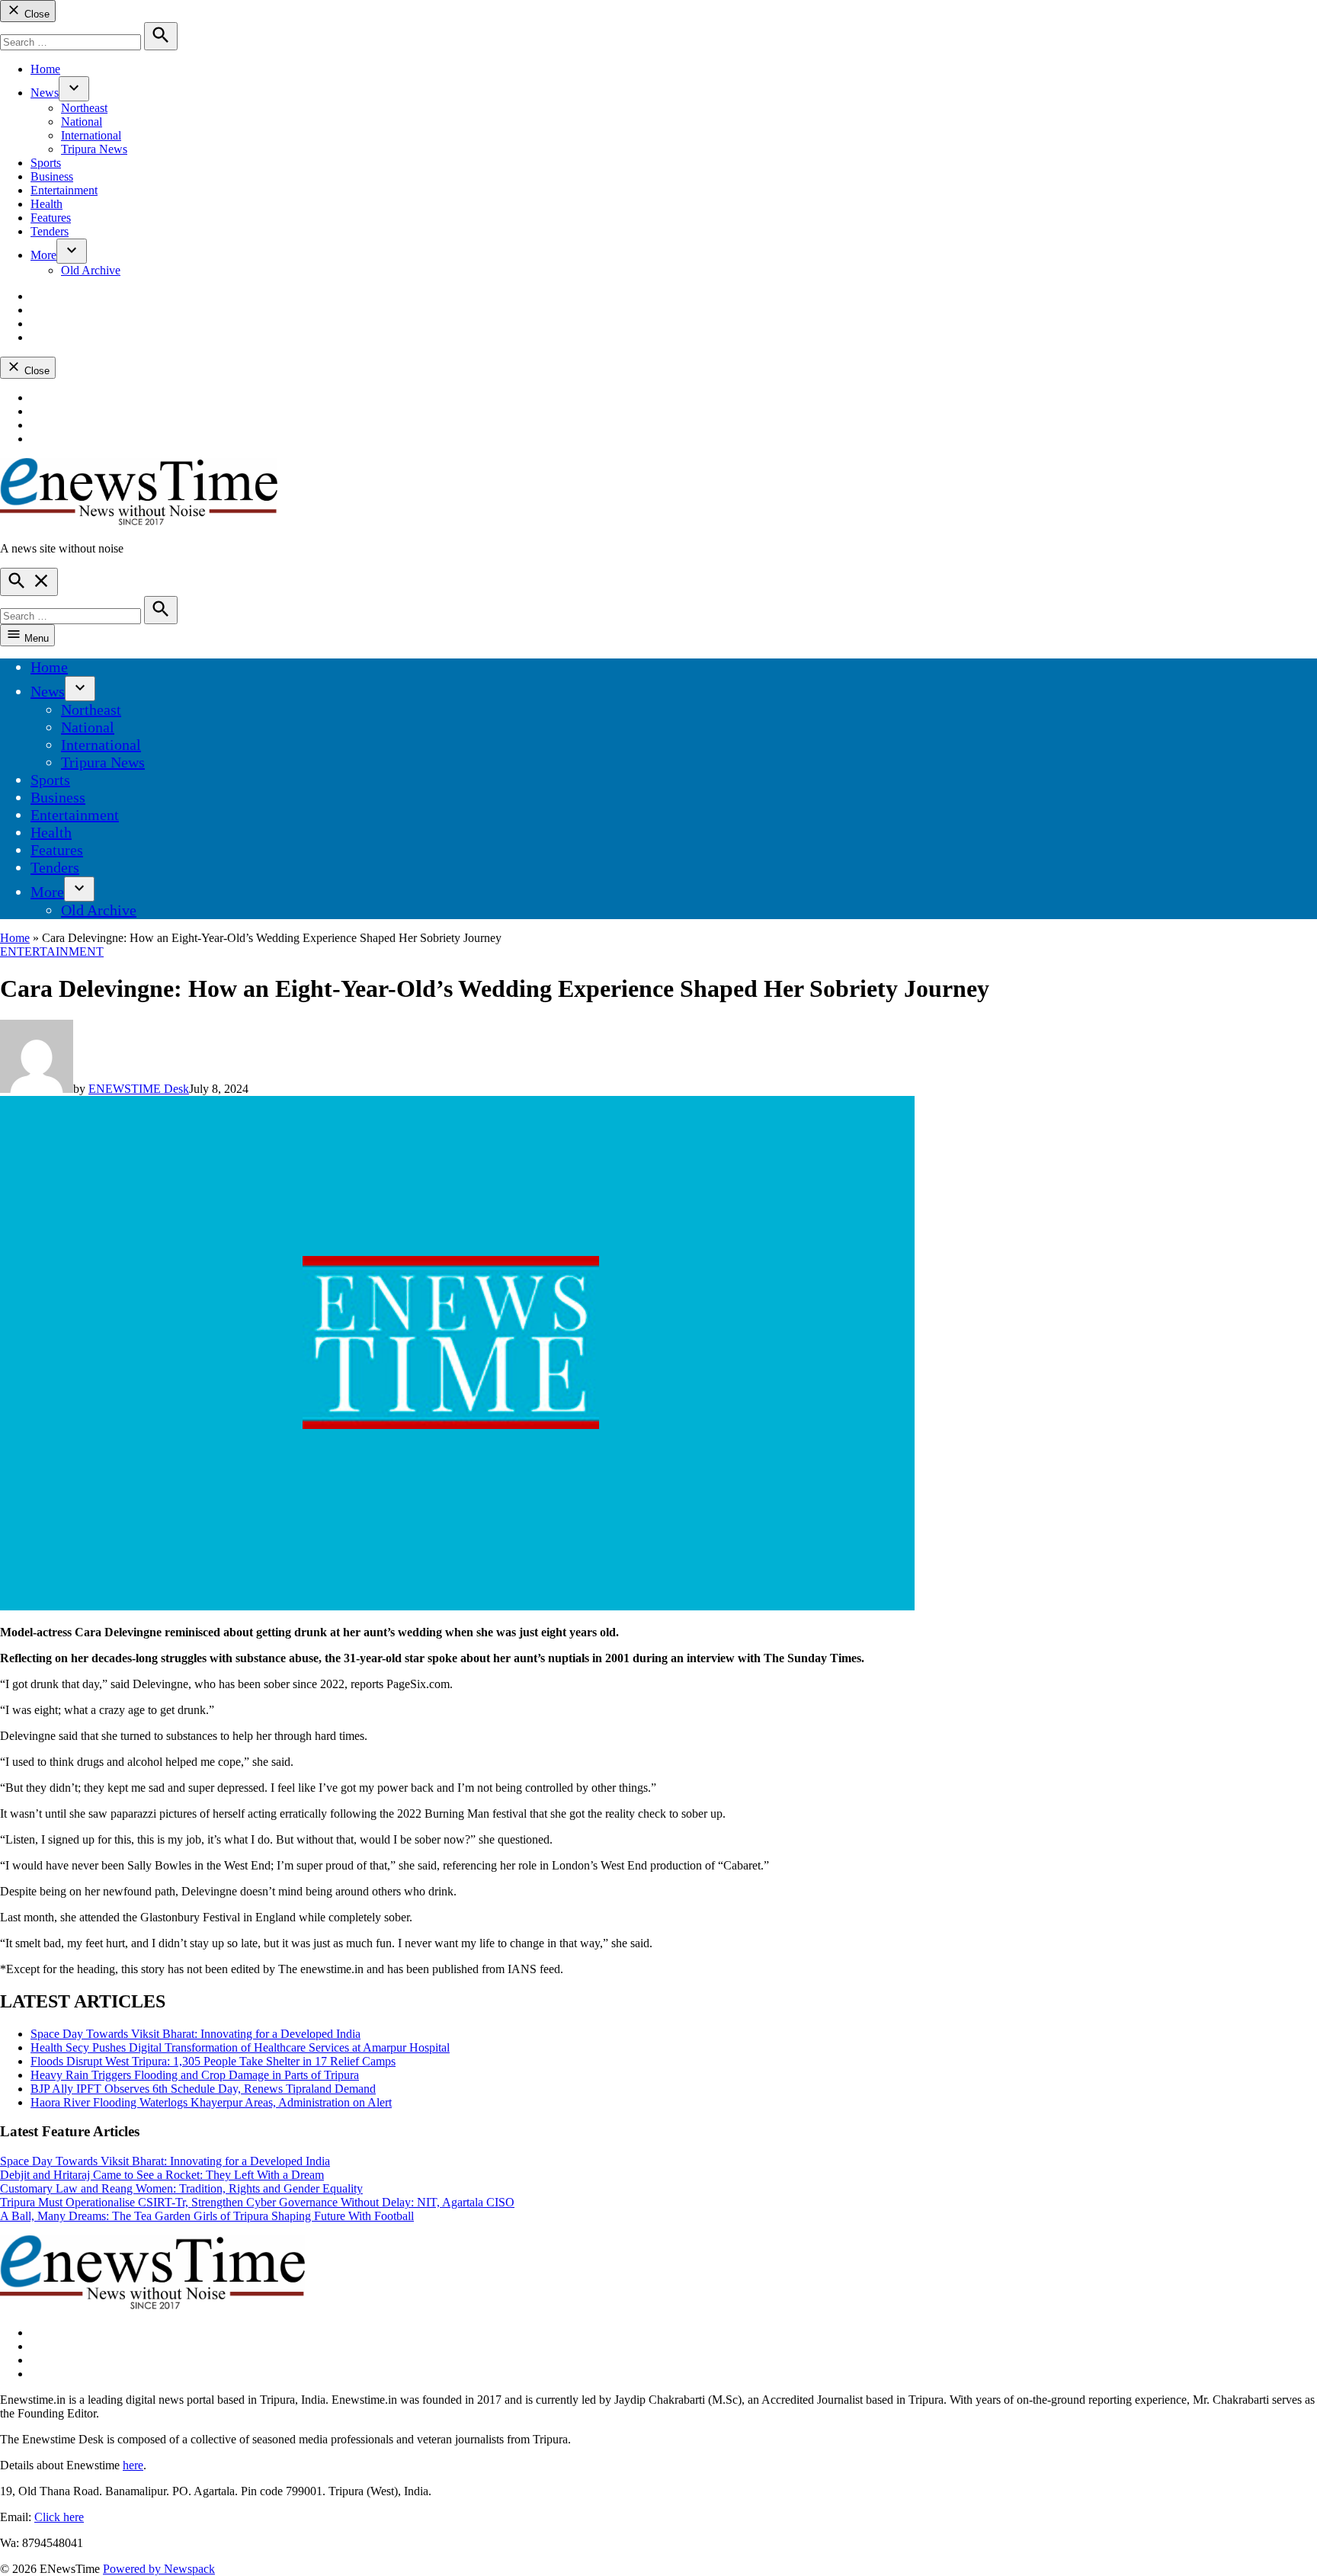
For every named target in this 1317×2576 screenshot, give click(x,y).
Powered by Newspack (159, 2569)
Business (52, 176)
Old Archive (91, 270)
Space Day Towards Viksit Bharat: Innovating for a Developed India (195, 2034)
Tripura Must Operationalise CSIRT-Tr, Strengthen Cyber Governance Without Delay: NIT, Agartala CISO (257, 2202)
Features (51, 218)
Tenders (50, 231)
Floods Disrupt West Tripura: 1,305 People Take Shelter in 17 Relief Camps (213, 2061)
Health (46, 204)
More (43, 255)
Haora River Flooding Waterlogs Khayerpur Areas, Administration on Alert (211, 2102)
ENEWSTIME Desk (139, 1089)
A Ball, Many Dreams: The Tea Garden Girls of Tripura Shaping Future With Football (207, 2216)
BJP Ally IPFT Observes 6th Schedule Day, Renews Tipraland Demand (203, 2089)
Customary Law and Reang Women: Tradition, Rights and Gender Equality (181, 2188)
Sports (46, 163)
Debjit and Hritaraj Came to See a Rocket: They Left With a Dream (162, 2175)
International (91, 135)
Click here (59, 2517)
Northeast (84, 108)
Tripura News (94, 149)
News (45, 93)
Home (45, 69)
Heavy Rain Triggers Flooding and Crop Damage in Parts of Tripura (195, 2075)
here (133, 2465)
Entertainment (64, 190)
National (82, 122)
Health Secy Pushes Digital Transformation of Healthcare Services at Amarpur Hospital (240, 2047)
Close (35, 14)
